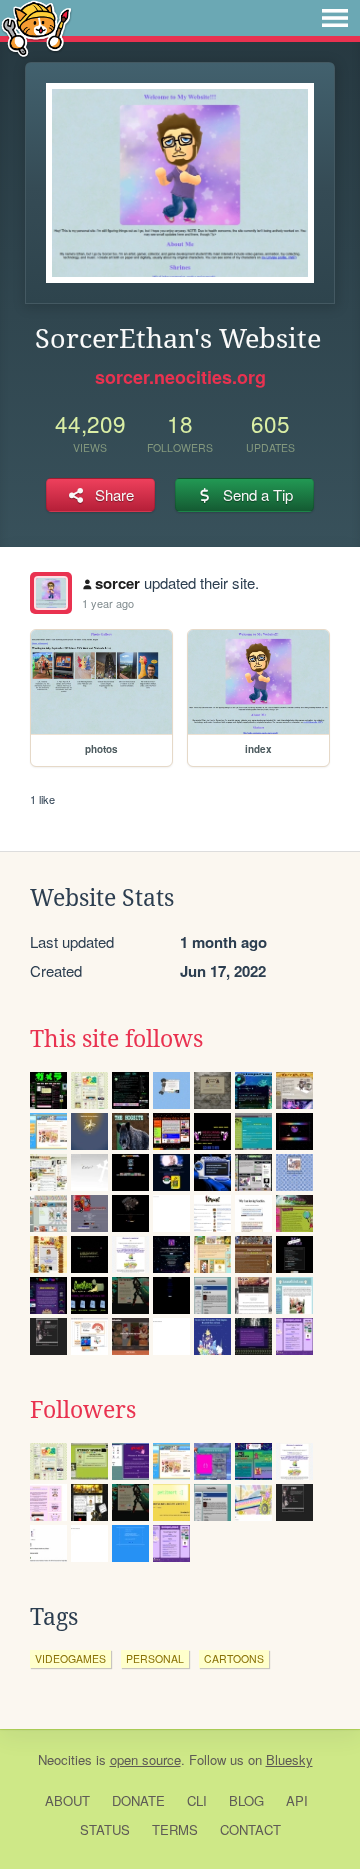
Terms (175, 1829)
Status (105, 1829)
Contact (250, 1829)
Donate (138, 1800)
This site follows (116, 1039)
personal (155, 1658)
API (297, 1800)
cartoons (234, 1658)
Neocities (65, 1759)
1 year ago (108, 603)
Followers (83, 1410)
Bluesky (289, 1759)
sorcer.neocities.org (180, 377)
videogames (70, 1658)
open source (145, 1759)
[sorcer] (51, 593)
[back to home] (36, 27)
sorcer (117, 583)
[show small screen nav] (335, 18)
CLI (197, 1800)
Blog (246, 1800)
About (67, 1800)
